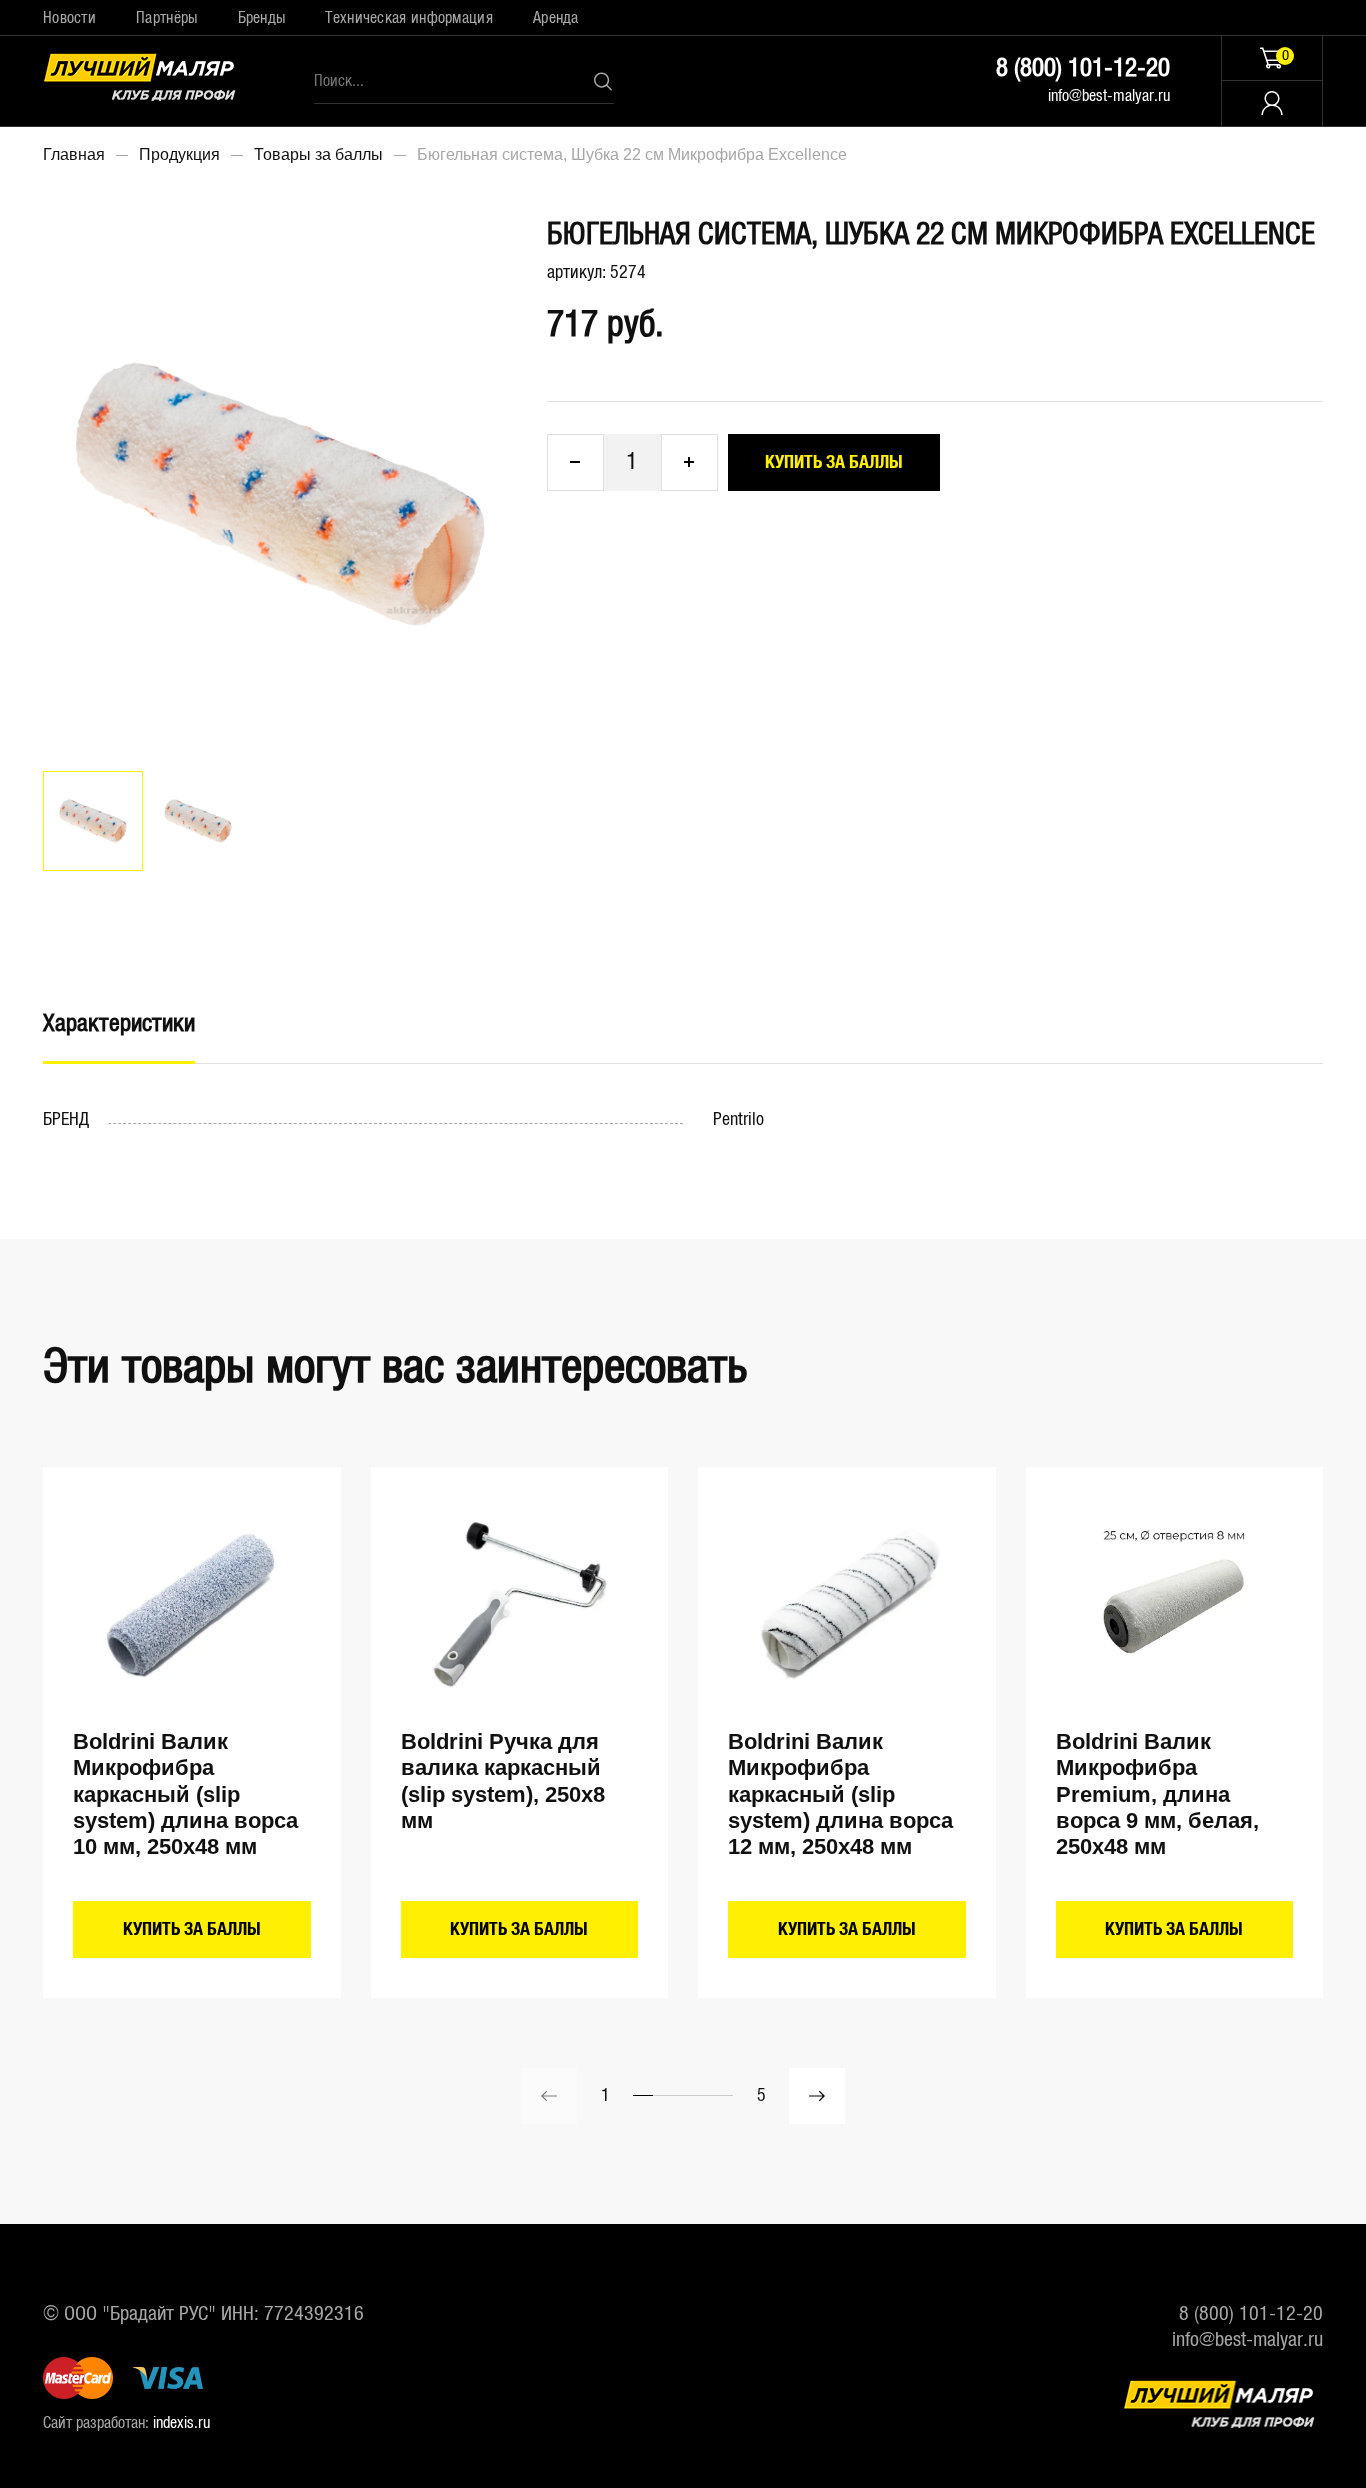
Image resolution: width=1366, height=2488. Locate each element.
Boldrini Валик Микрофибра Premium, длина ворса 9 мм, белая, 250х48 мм (1157, 1794)
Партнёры (166, 18)
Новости (69, 18)
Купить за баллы (834, 463)
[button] (817, 2096)
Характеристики (119, 1024)
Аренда (556, 18)
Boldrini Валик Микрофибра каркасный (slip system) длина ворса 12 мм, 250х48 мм (840, 1794)
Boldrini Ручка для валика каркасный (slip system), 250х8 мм (503, 1781)
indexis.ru (181, 2423)
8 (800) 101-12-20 (1083, 68)
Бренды (262, 18)
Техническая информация (409, 18)
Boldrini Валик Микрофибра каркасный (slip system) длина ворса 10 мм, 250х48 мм (185, 1794)
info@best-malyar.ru (1109, 96)
